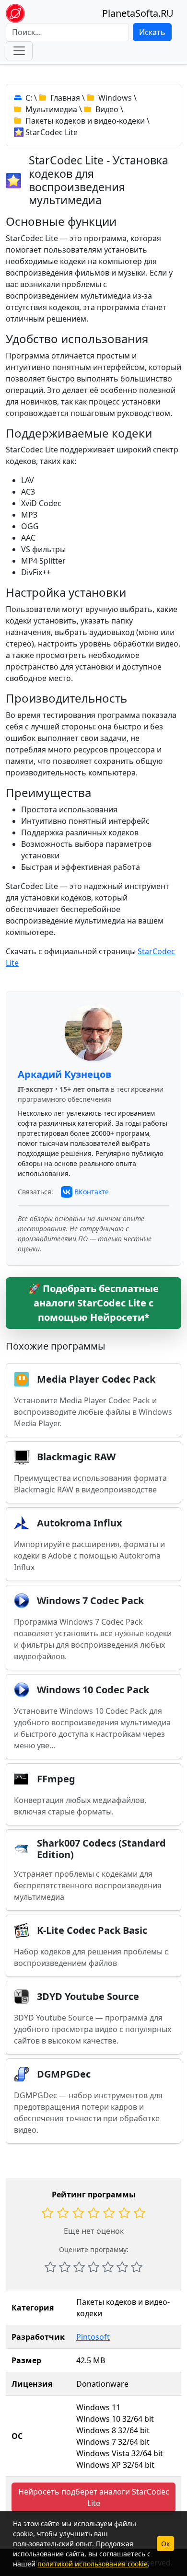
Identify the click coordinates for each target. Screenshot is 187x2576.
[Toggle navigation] (19, 51)
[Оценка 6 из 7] (122, 2267)
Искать (152, 32)
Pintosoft (93, 2337)
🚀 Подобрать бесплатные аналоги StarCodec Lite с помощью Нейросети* (93, 1303)
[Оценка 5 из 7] (108, 2267)
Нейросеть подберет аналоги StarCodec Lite (94, 2497)
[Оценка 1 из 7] (50, 2267)
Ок (165, 2544)
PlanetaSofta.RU (138, 13)
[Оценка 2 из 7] (65, 2267)
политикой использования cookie (93, 2564)
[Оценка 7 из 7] (137, 2267)
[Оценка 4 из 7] (93, 2267)
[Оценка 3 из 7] (79, 2267)
